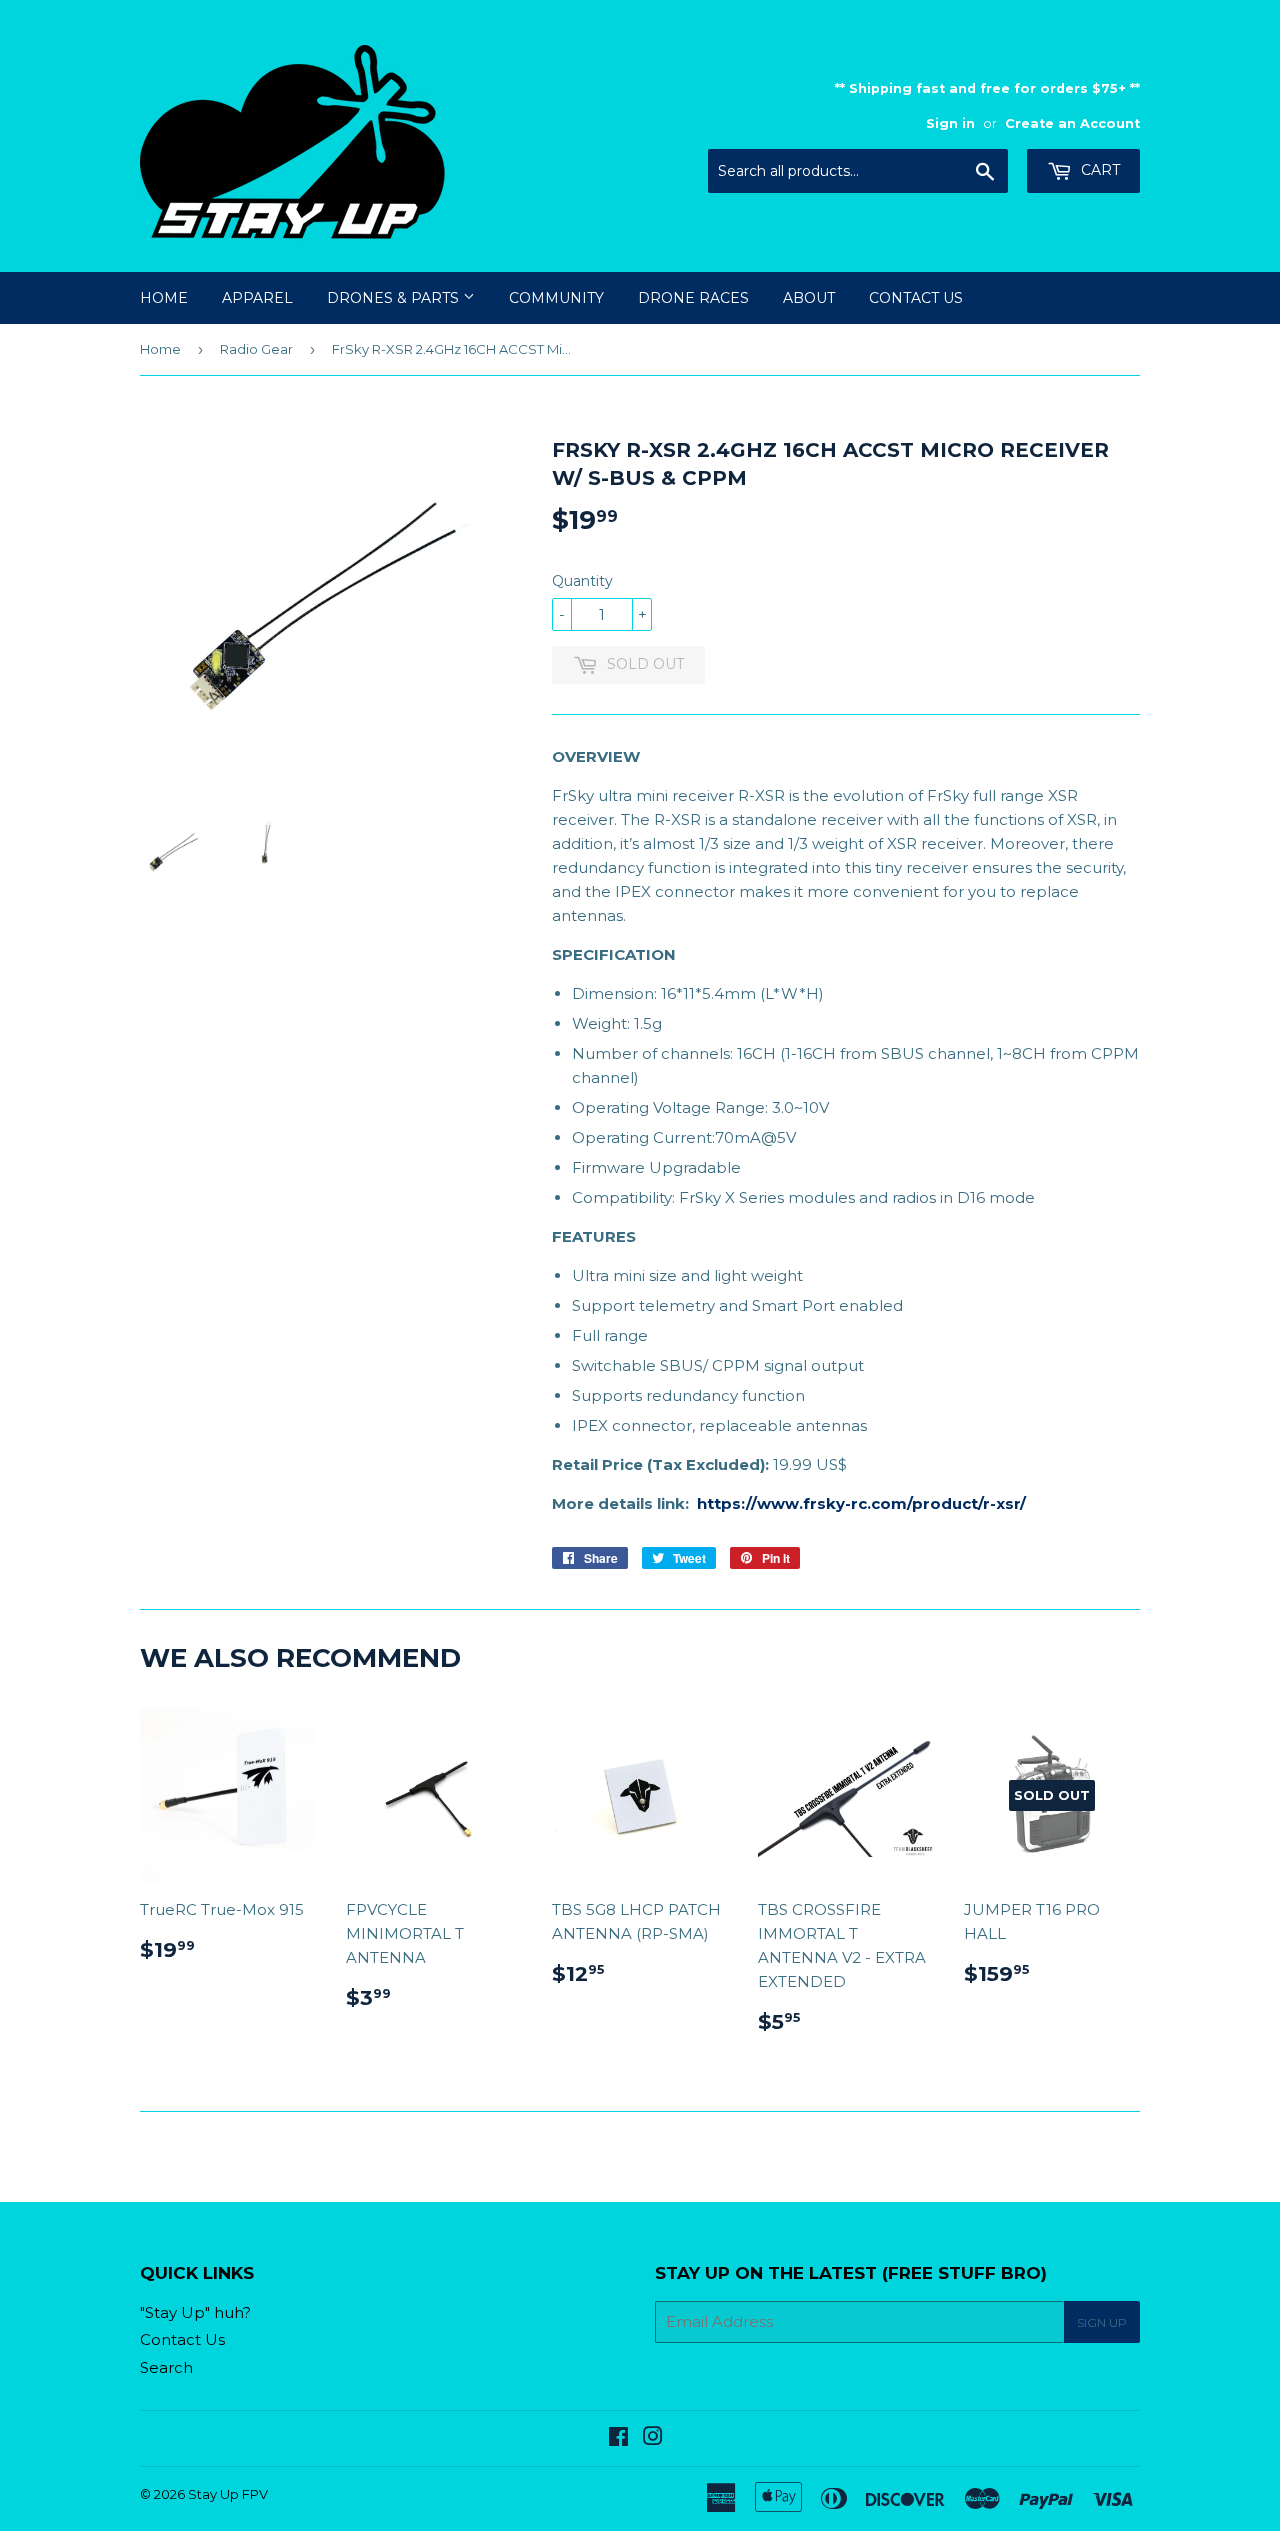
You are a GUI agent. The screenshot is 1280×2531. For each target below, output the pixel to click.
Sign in (950, 123)
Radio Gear (256, 349)
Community (556, 298)
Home (164, 298)
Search (166, 2367)
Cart (1098, 170)
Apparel (257, 298)
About (809, 298)
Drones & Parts (395, 298)
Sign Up (1102, 2322)
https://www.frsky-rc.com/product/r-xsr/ (861, 1503)
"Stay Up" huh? (195, 2312)
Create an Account (1072, 123)
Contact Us (916, 298)
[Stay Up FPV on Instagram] (653, 2438)
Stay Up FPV (228, 2494)
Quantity (582, 581)
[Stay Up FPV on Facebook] (618, 2438)
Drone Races (693, 298)
